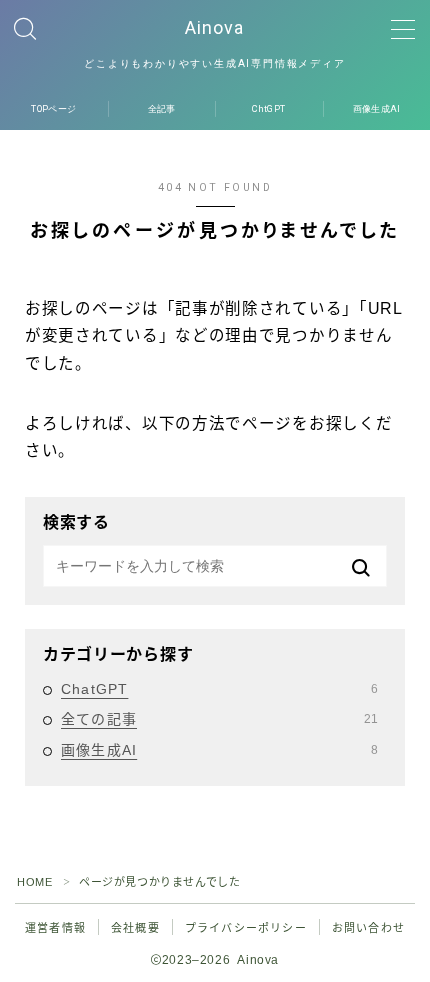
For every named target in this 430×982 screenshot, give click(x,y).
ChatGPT (219, 689)
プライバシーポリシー (246, 928)
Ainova (215, 28)
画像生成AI (219, 750)
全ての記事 (219, 719)
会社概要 (135, 928)
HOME (34, 882)
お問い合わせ (368, 928)
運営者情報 (55, 928)
